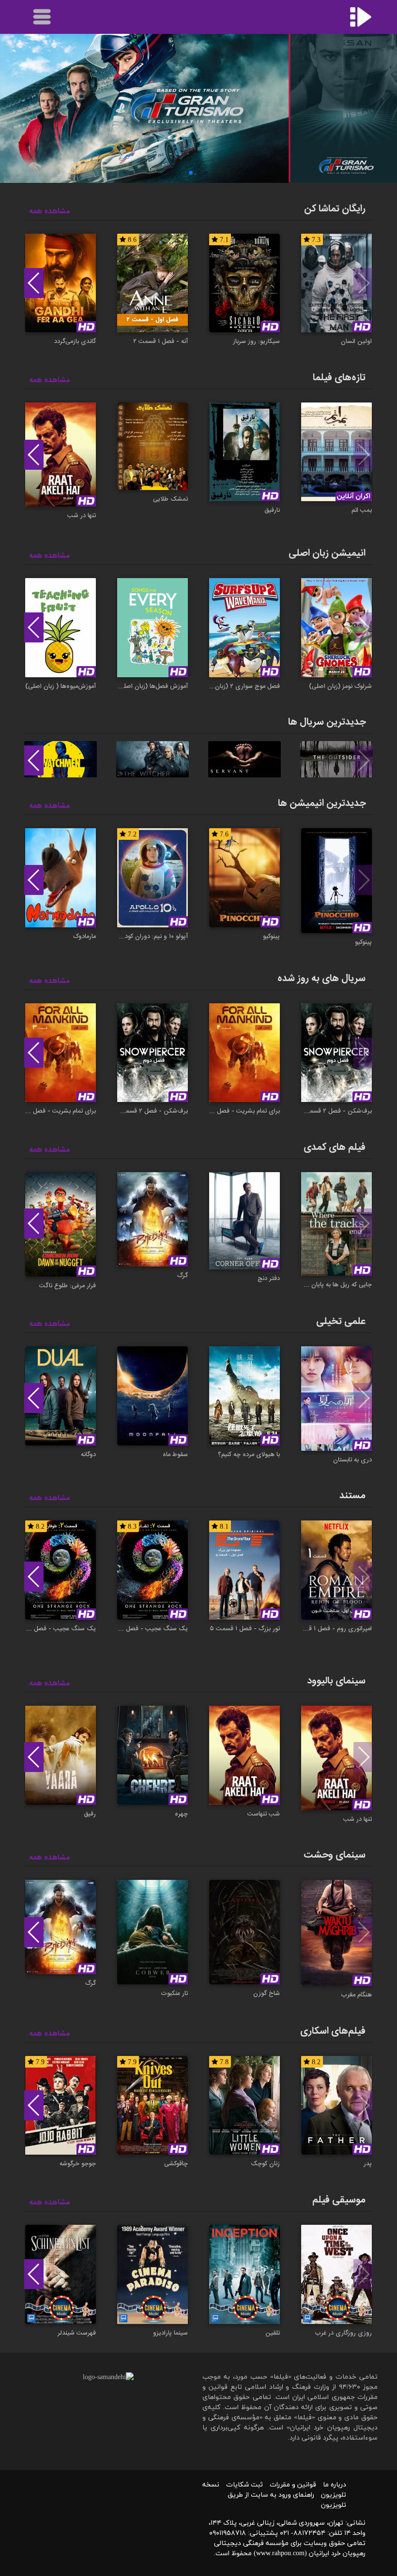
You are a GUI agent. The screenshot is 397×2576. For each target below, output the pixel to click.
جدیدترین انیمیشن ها (322, 803)
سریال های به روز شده (321, 978)
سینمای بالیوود (336, 1681)
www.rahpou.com (280, 2554)
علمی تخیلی (341, 1321)
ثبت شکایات (244, 2485)
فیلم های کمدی (335, 1147)
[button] (206, 173)
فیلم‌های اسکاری (333, 2031)
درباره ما (335, 2485)
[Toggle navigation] (43, 17)
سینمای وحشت (335, 1855)
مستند (352, 1496)
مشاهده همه (49, 212)
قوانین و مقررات (293, 2485)
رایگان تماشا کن (335, 209)
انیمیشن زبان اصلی (327, 553)
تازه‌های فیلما (339, 378)
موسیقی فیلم (339, 2200)
